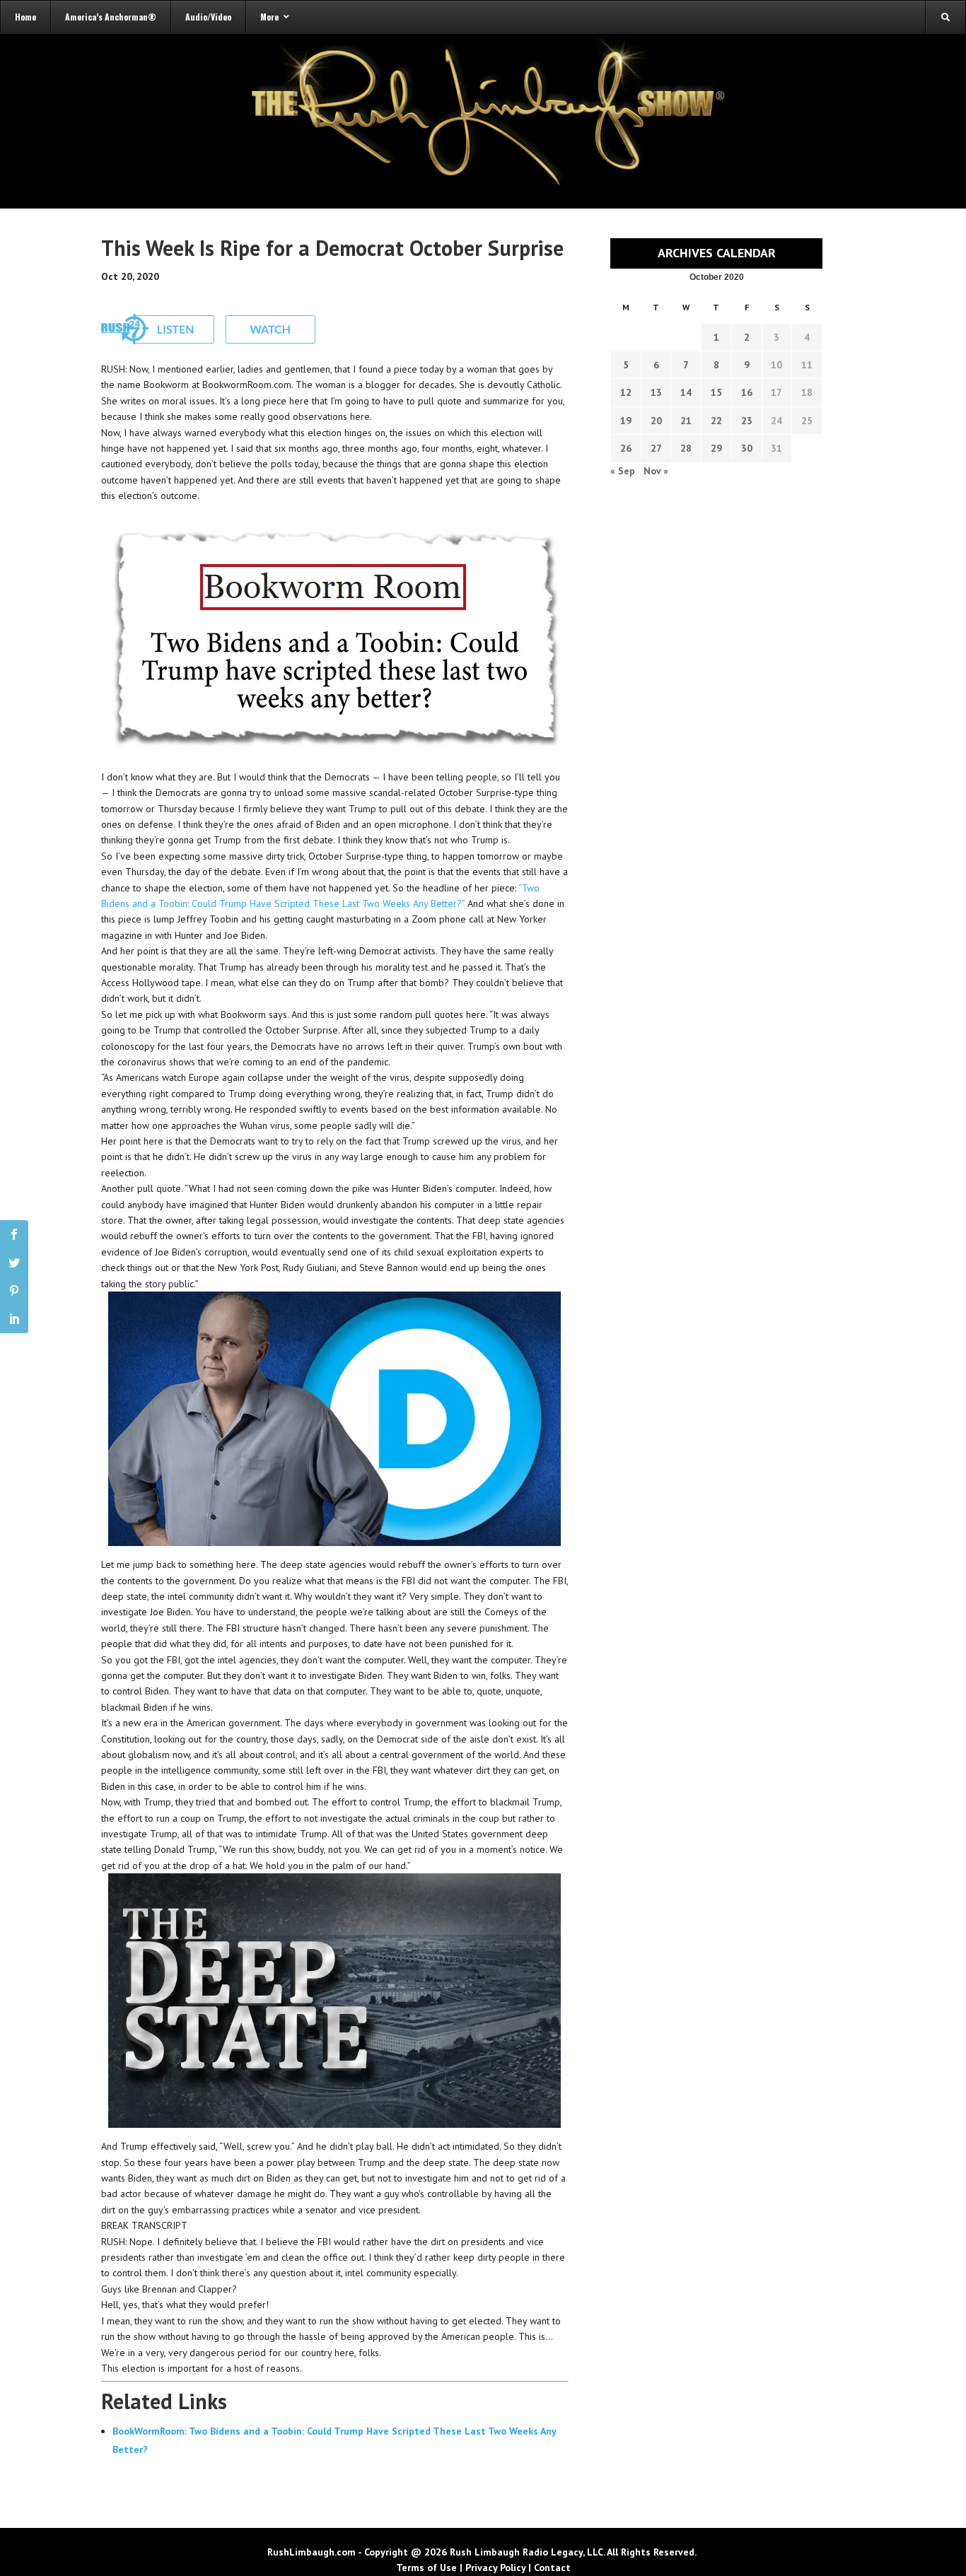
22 (716, 421)
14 (686, 392)
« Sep (623, 471)
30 (747, 448)
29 (716, 448)
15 (716, 392)
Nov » (656, 471)
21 (686, 421)
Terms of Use (426, 2568)
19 (626, 421)
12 (626, 392)
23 (747, 421)
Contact (552, 2568)
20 (656, 421)
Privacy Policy (495, 2568)
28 (686, 448)
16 (747, 392)
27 (656, 448)
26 (626, 448)
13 (656, 392)
